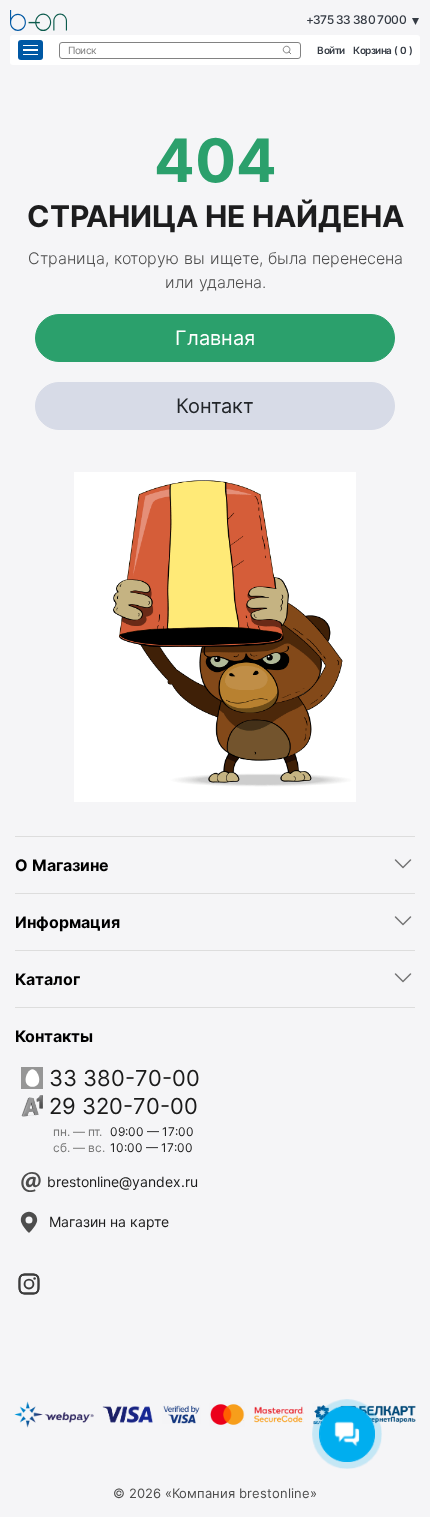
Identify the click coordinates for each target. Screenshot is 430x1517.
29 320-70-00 (123, 1106)
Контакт (215, 406)
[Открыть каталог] (30, 50)
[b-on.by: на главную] (38, 20)
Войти (331, 50)
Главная (215, 338)
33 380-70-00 (124, 1078)
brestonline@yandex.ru (122, 1181)
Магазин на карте (109, 1221)
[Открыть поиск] (287, 50)
